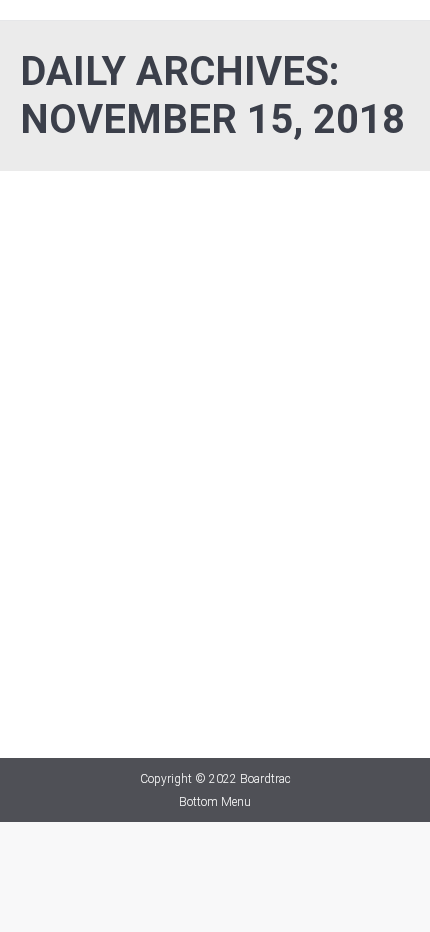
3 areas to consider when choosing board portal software (192, 512)
